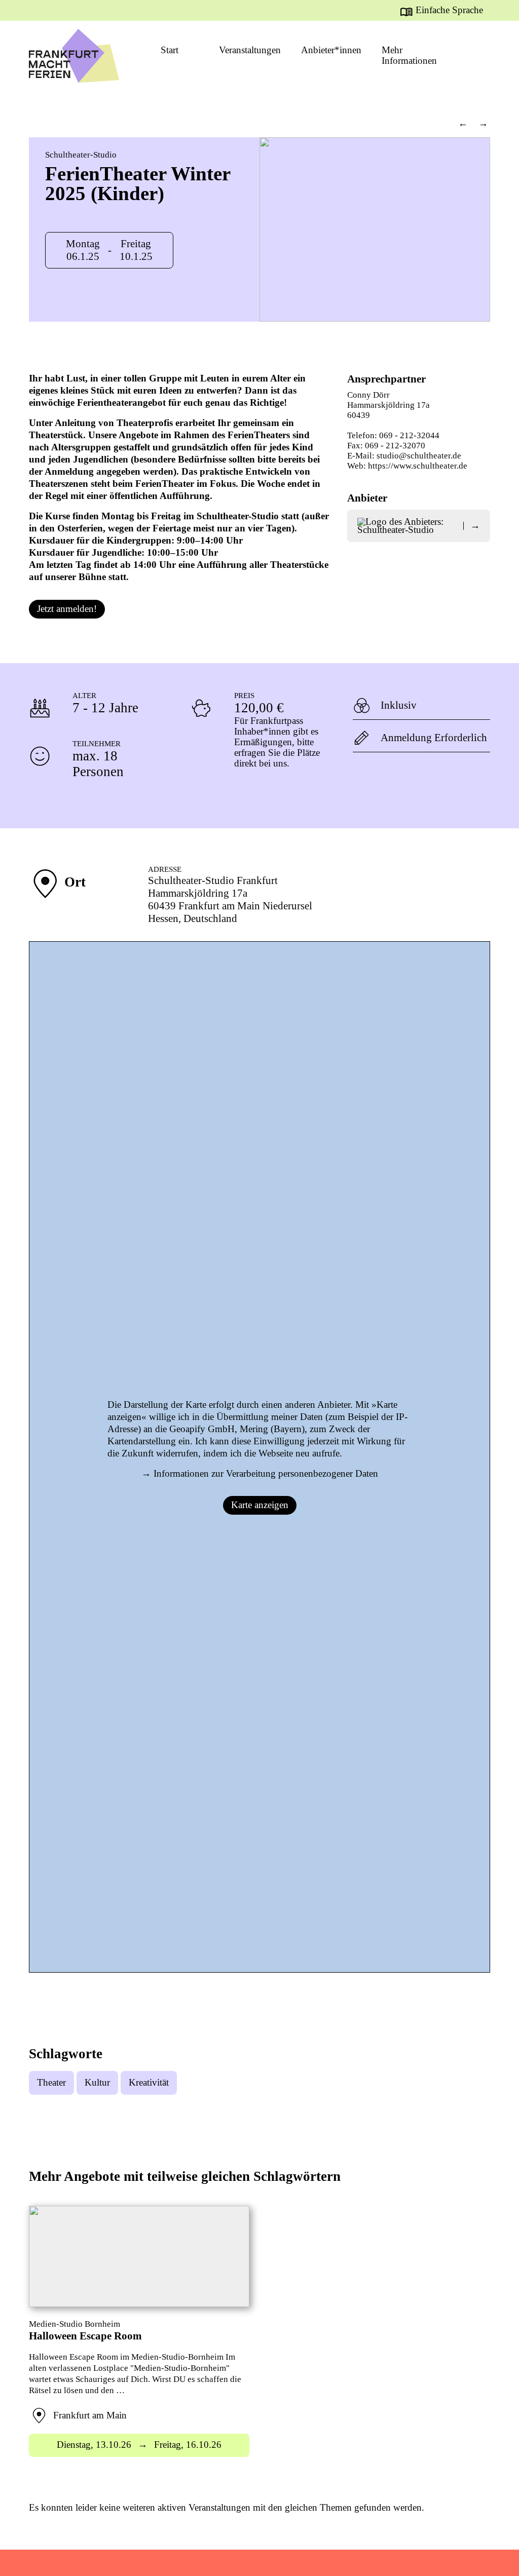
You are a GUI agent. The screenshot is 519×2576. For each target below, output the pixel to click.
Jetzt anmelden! (67, 609)
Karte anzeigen (260, 1505)
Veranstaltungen (250, 50)
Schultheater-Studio (81, 155)
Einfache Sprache (449, 10)
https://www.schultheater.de (418, 466)
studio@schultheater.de (419, 456)
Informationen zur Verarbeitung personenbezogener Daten (266, 1474)
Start (170, 50)
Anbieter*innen (331, 50)
